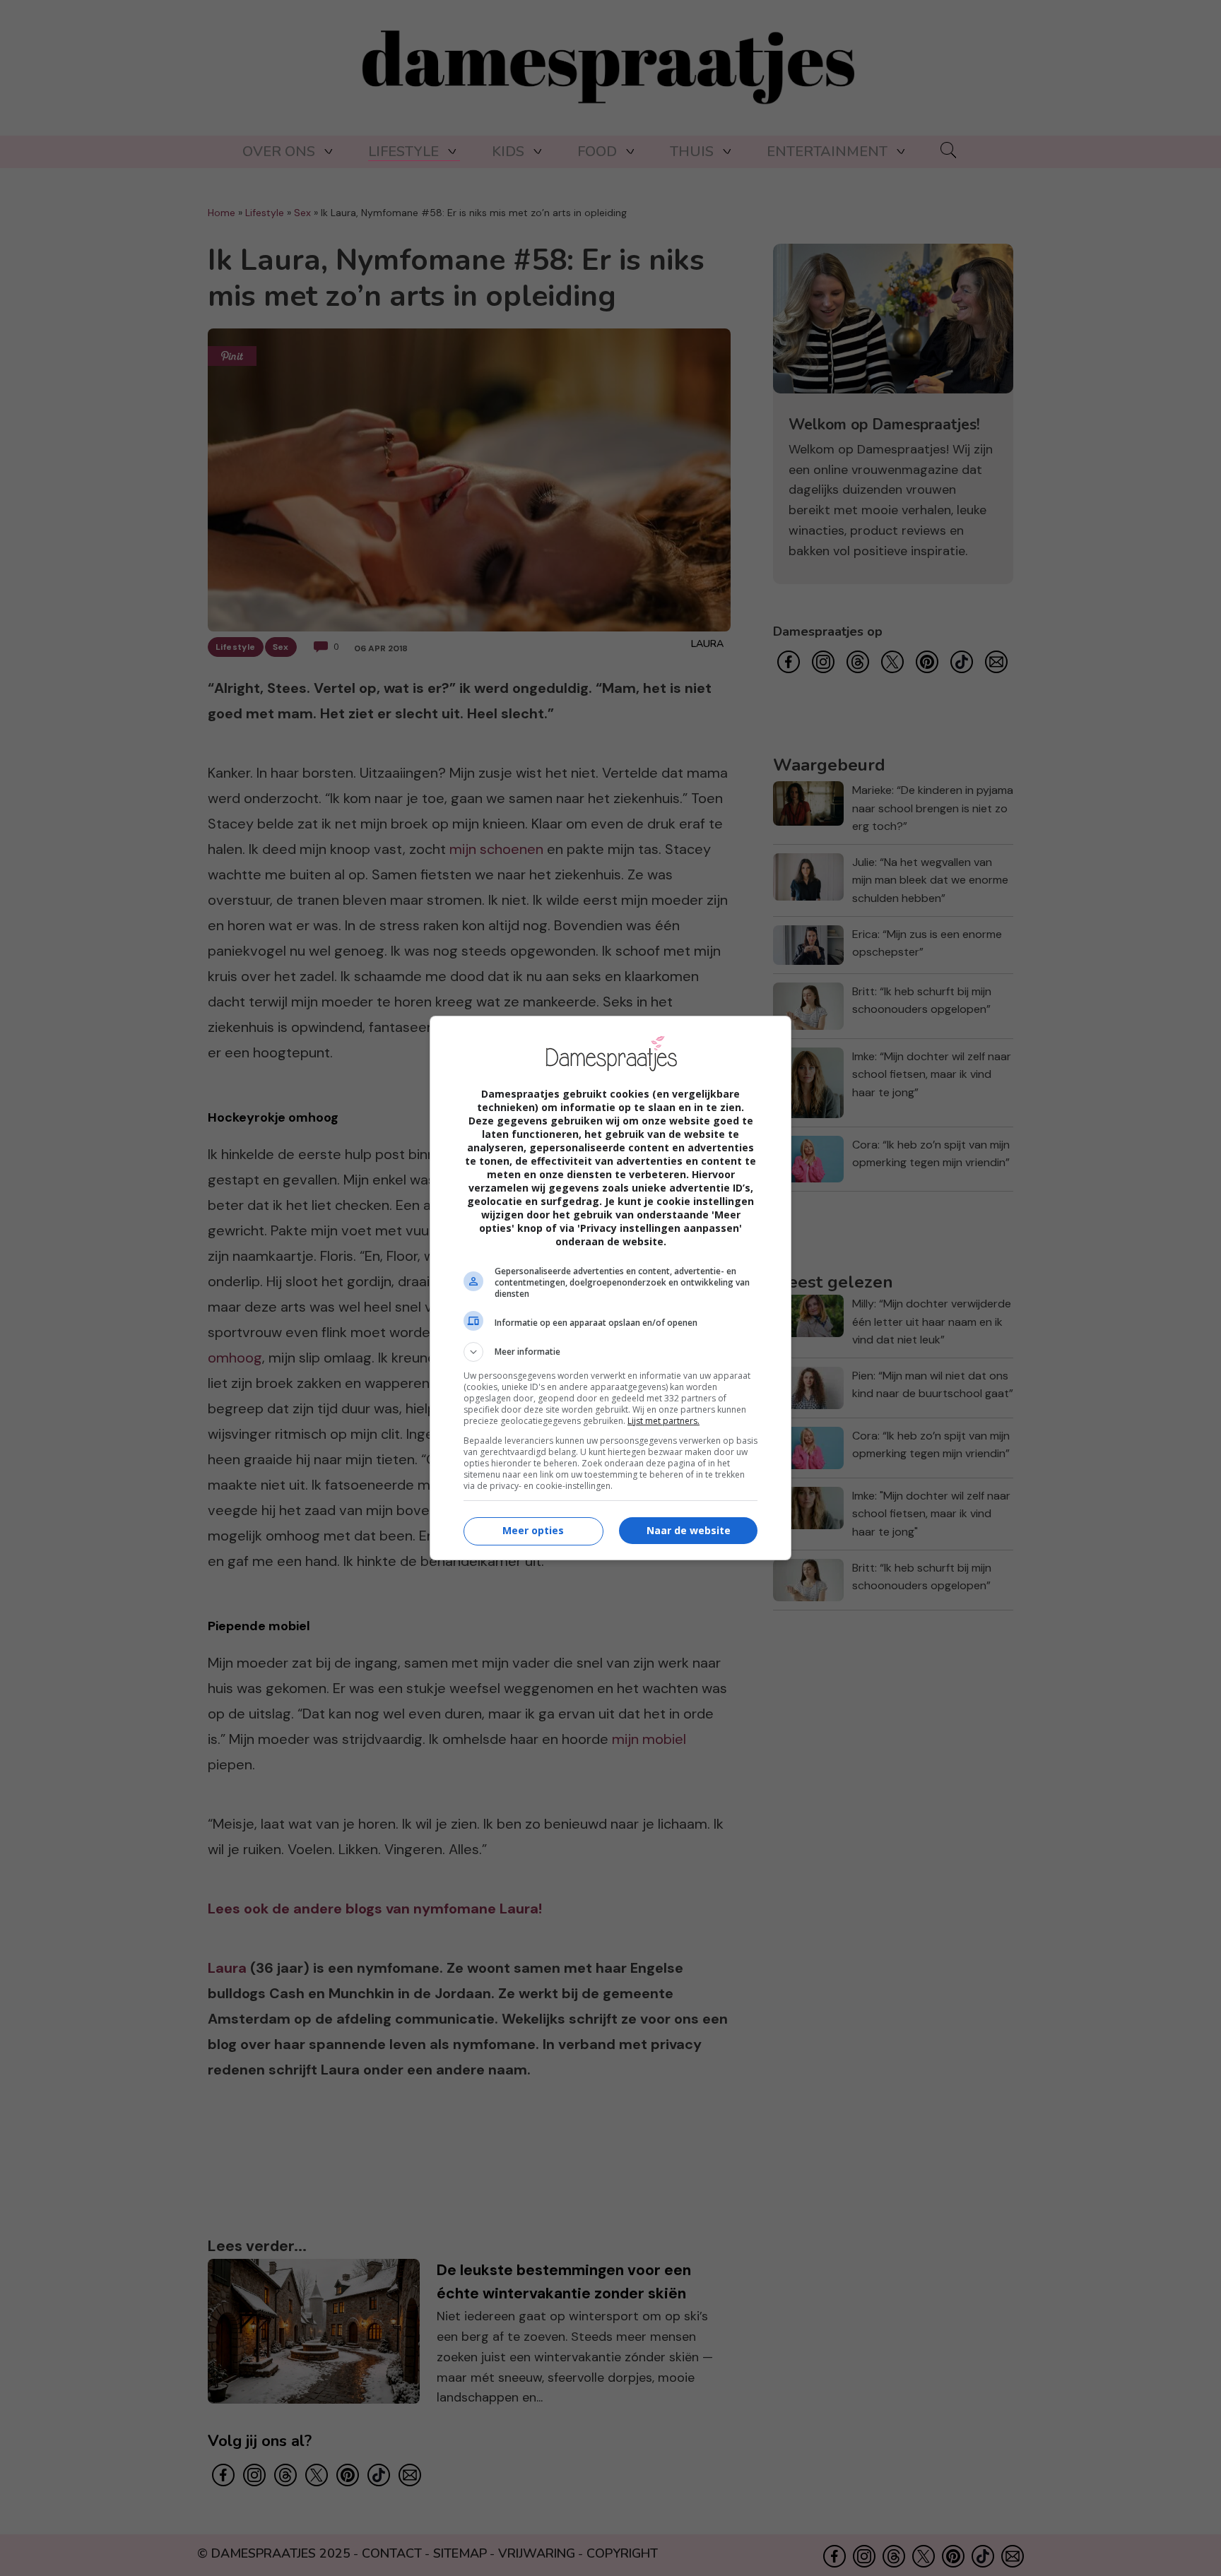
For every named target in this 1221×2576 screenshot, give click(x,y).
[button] (610, 1352)
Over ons (279, 152)
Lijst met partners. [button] (663, 1421)
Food (597, 152)
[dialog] (610, 1288)
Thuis (692, 152)
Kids (508, 152)
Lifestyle (403, 152)
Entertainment (827, 152)
